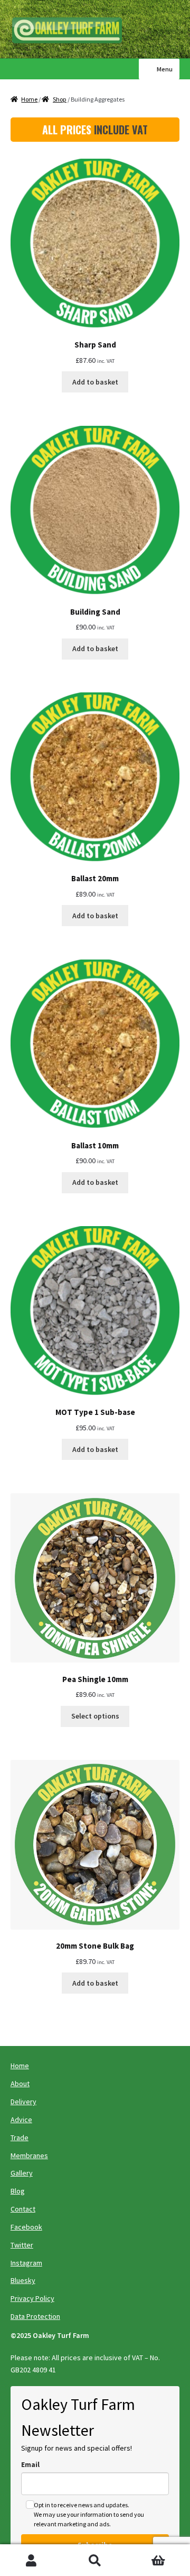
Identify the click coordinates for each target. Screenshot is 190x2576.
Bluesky (23, 2280)
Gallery (22, 2173)
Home (29, 99)
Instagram (26, 2263)
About (20, 2084)
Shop (60, 99)
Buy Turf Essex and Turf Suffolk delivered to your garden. (71, 31)
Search (95, 2560)
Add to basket (95, 382)
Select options (95, 1716)
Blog (18, 2191)
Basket (146, 2552)
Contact (23, 2209)
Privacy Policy (32, 2298)
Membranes (29, 2155)
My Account (32, 2560)
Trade (20, 2137)
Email (30, 2464)
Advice (21, 2120)
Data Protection (35, 2316)
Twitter (22, 2245)
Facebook (26, 2227)
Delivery (23, 2102)
